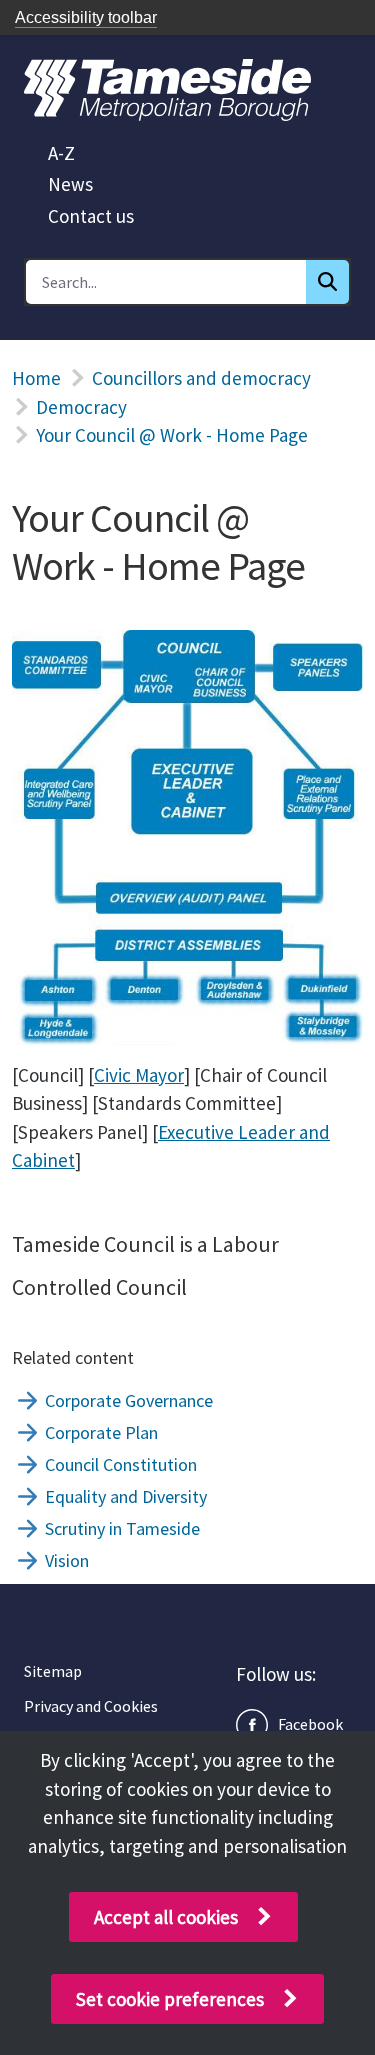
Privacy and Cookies (91, 1706)
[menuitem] (61, 153)
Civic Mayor (139, 1075)
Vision (67, 1560)
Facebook (310, 1724)
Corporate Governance (129, 1400)
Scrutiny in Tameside (122, 1528)
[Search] (327, 282)
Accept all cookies (166, 1917)
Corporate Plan (101, 1432)
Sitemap (53, 1671)
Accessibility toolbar (86, 17)
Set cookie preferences (170, 1999)
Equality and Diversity (126, 1496)
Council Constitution (121, 1464)
